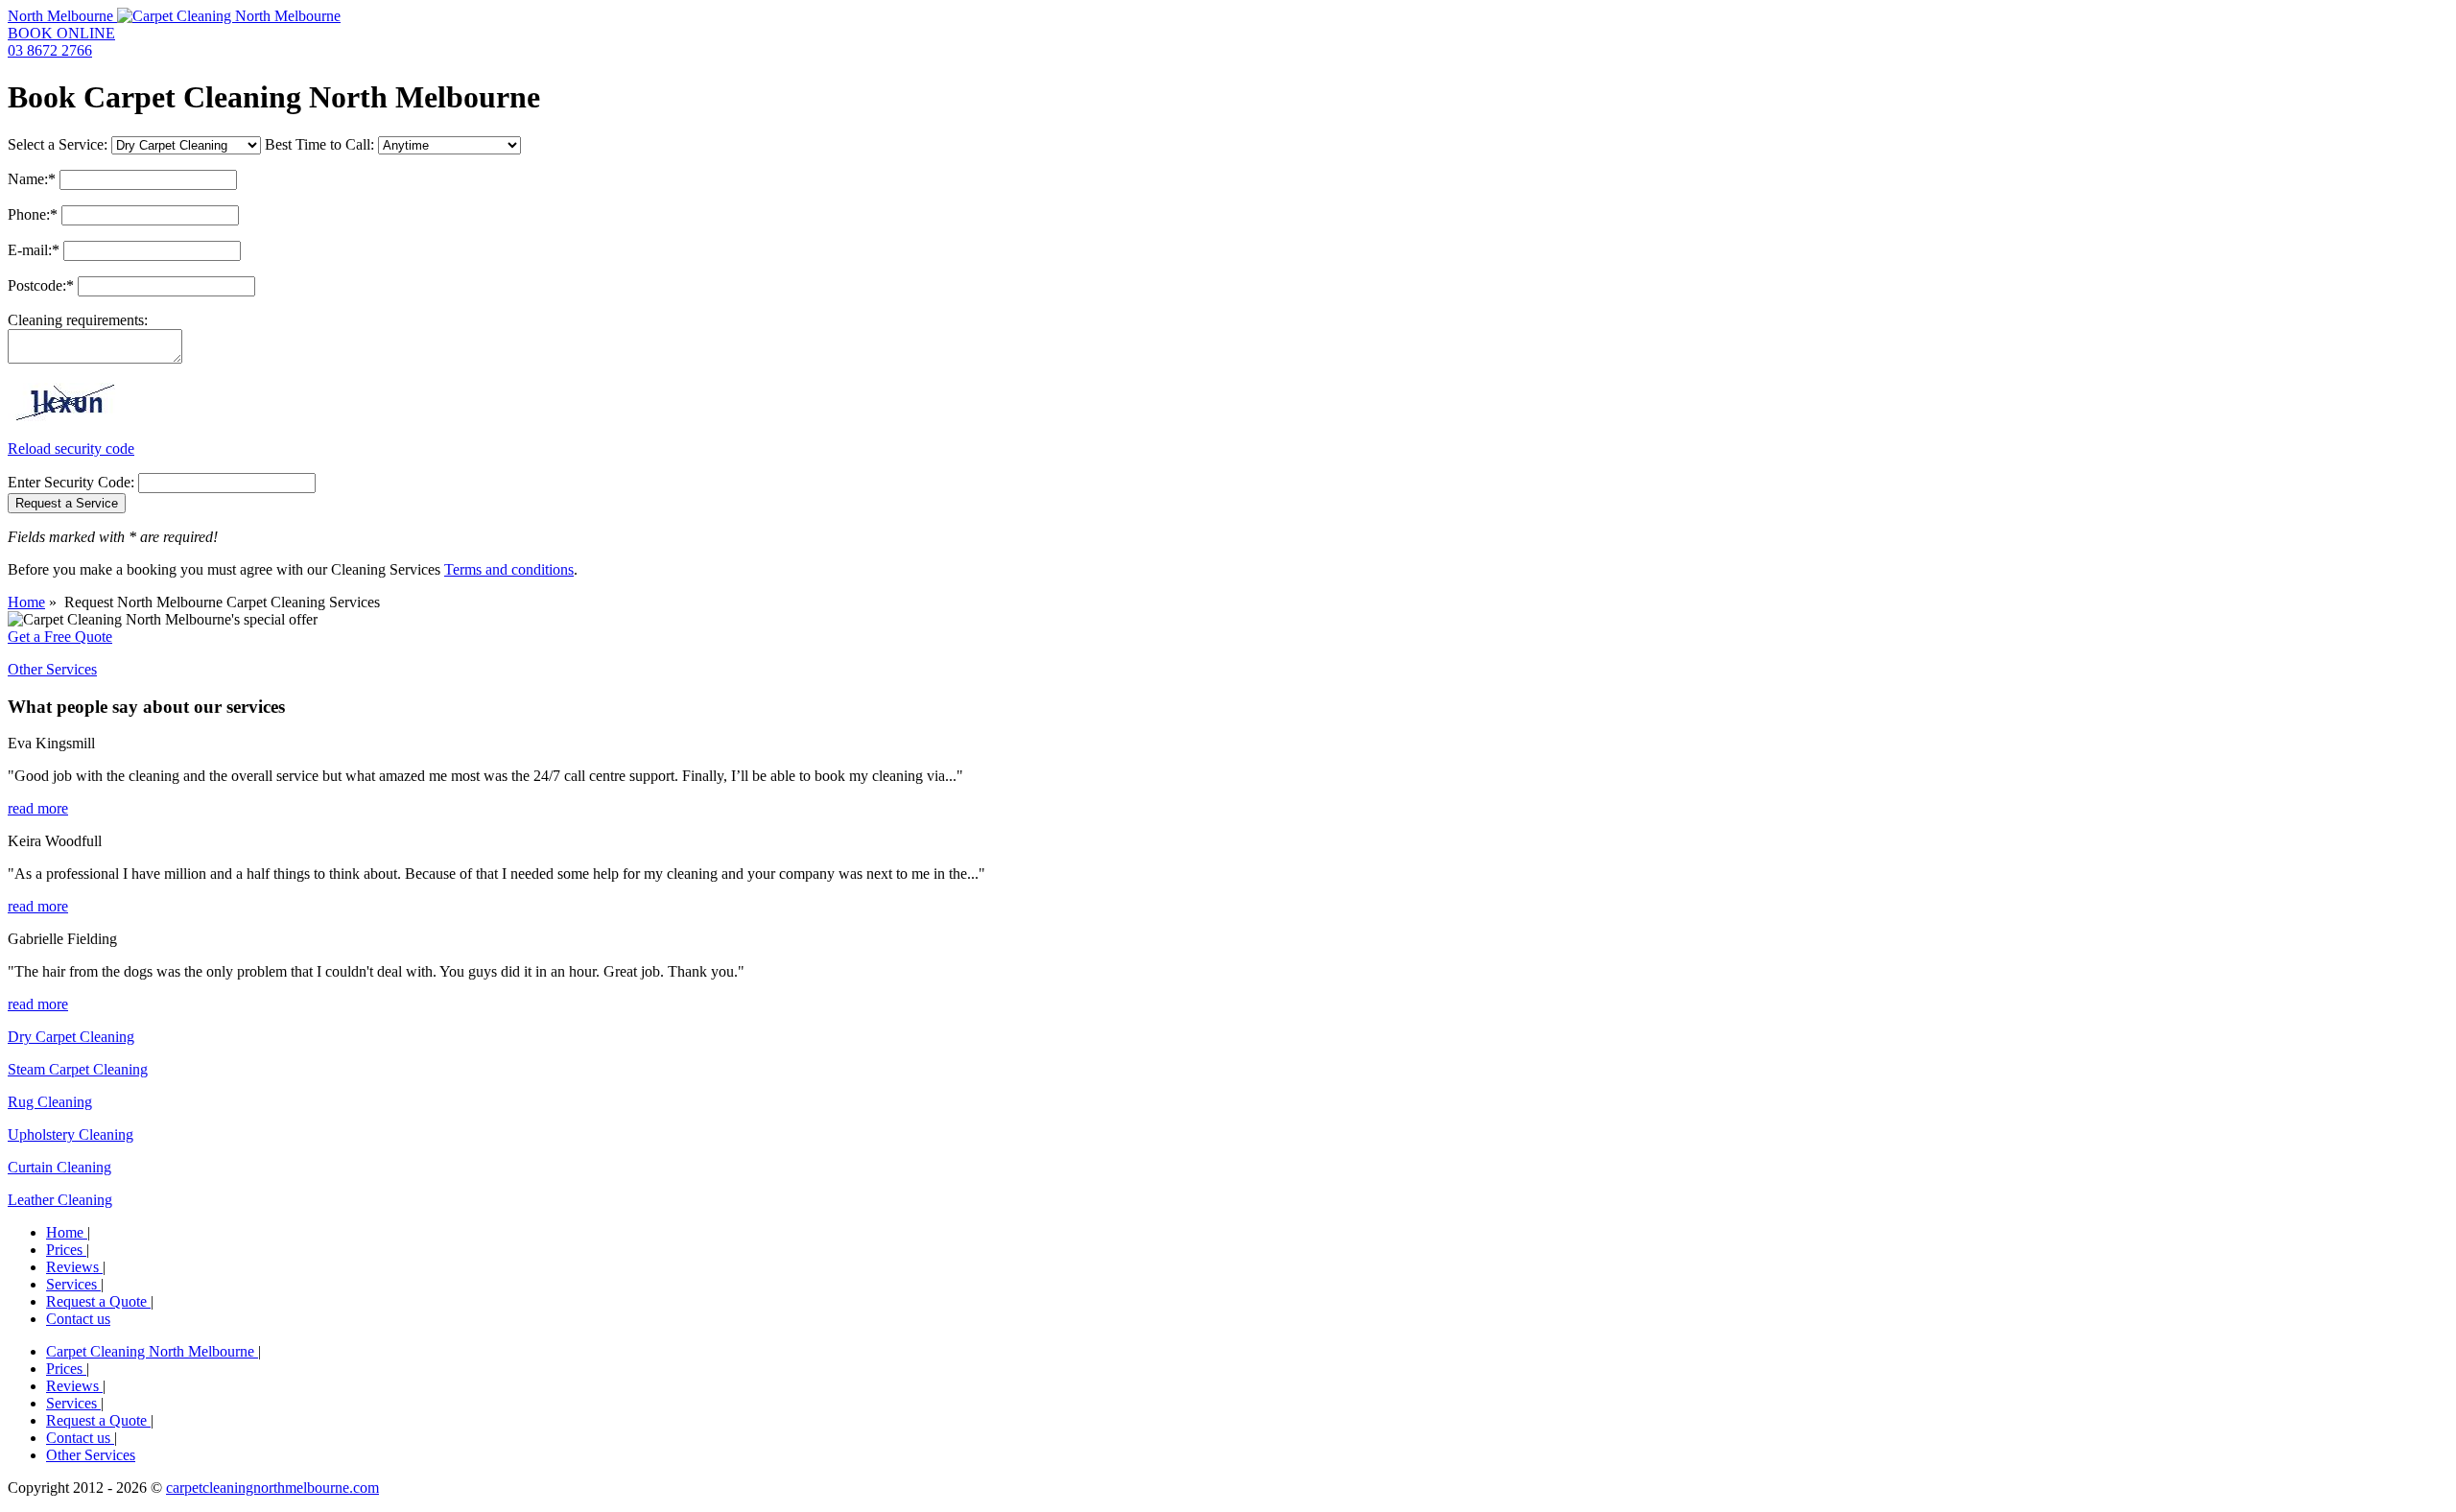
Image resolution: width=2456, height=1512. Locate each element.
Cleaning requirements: (78, 320)
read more (38, 808)
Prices (66, 1250)
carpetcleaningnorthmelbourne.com (272, 1488)
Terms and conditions (509, 569)
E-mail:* (34, 250)
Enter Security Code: (71, 482)
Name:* (32, 179)
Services (73, 1284)
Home (26, 602)
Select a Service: (58, 144)
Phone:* (33, 214)
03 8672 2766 (50, 50)
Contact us (78, 1319)
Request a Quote (98, 1301)
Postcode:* (41, 285)
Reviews (74, 1267)
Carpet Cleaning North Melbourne (152, 1351)
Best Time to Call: (319, 144)
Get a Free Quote (60, 637)
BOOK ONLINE (61, 33)
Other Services (52, 669)
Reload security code (71, 449)
